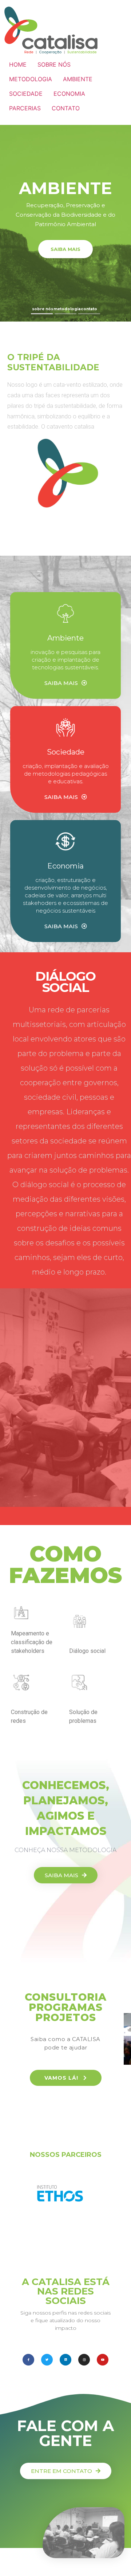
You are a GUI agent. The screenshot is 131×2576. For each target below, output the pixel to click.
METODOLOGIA (31, 79)
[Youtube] (103, 2360)
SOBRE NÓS (54, 64)
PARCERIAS (25, 108)
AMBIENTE (78, 79)
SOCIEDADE (26, 94)
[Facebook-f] (28, 2360)
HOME (18, 64)
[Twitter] (47, 2360)
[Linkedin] (65, 2360)
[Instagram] (84, 2360)
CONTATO (66, 108)
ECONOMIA (69, 94)
